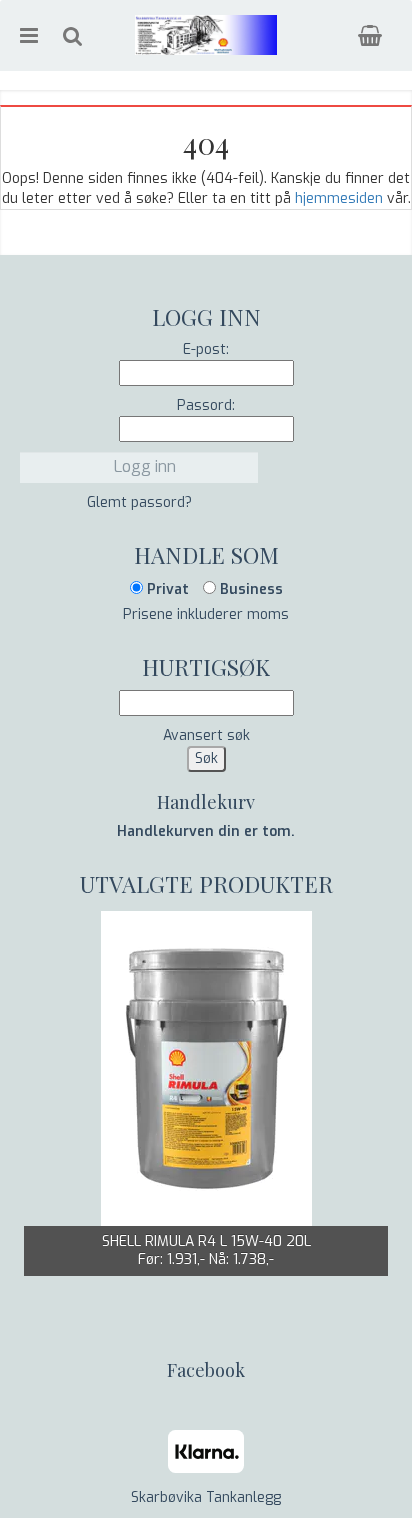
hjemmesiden (339, 198)
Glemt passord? (139, 502)
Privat (166, 589)
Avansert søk (206, 735)
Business (249, 589)
